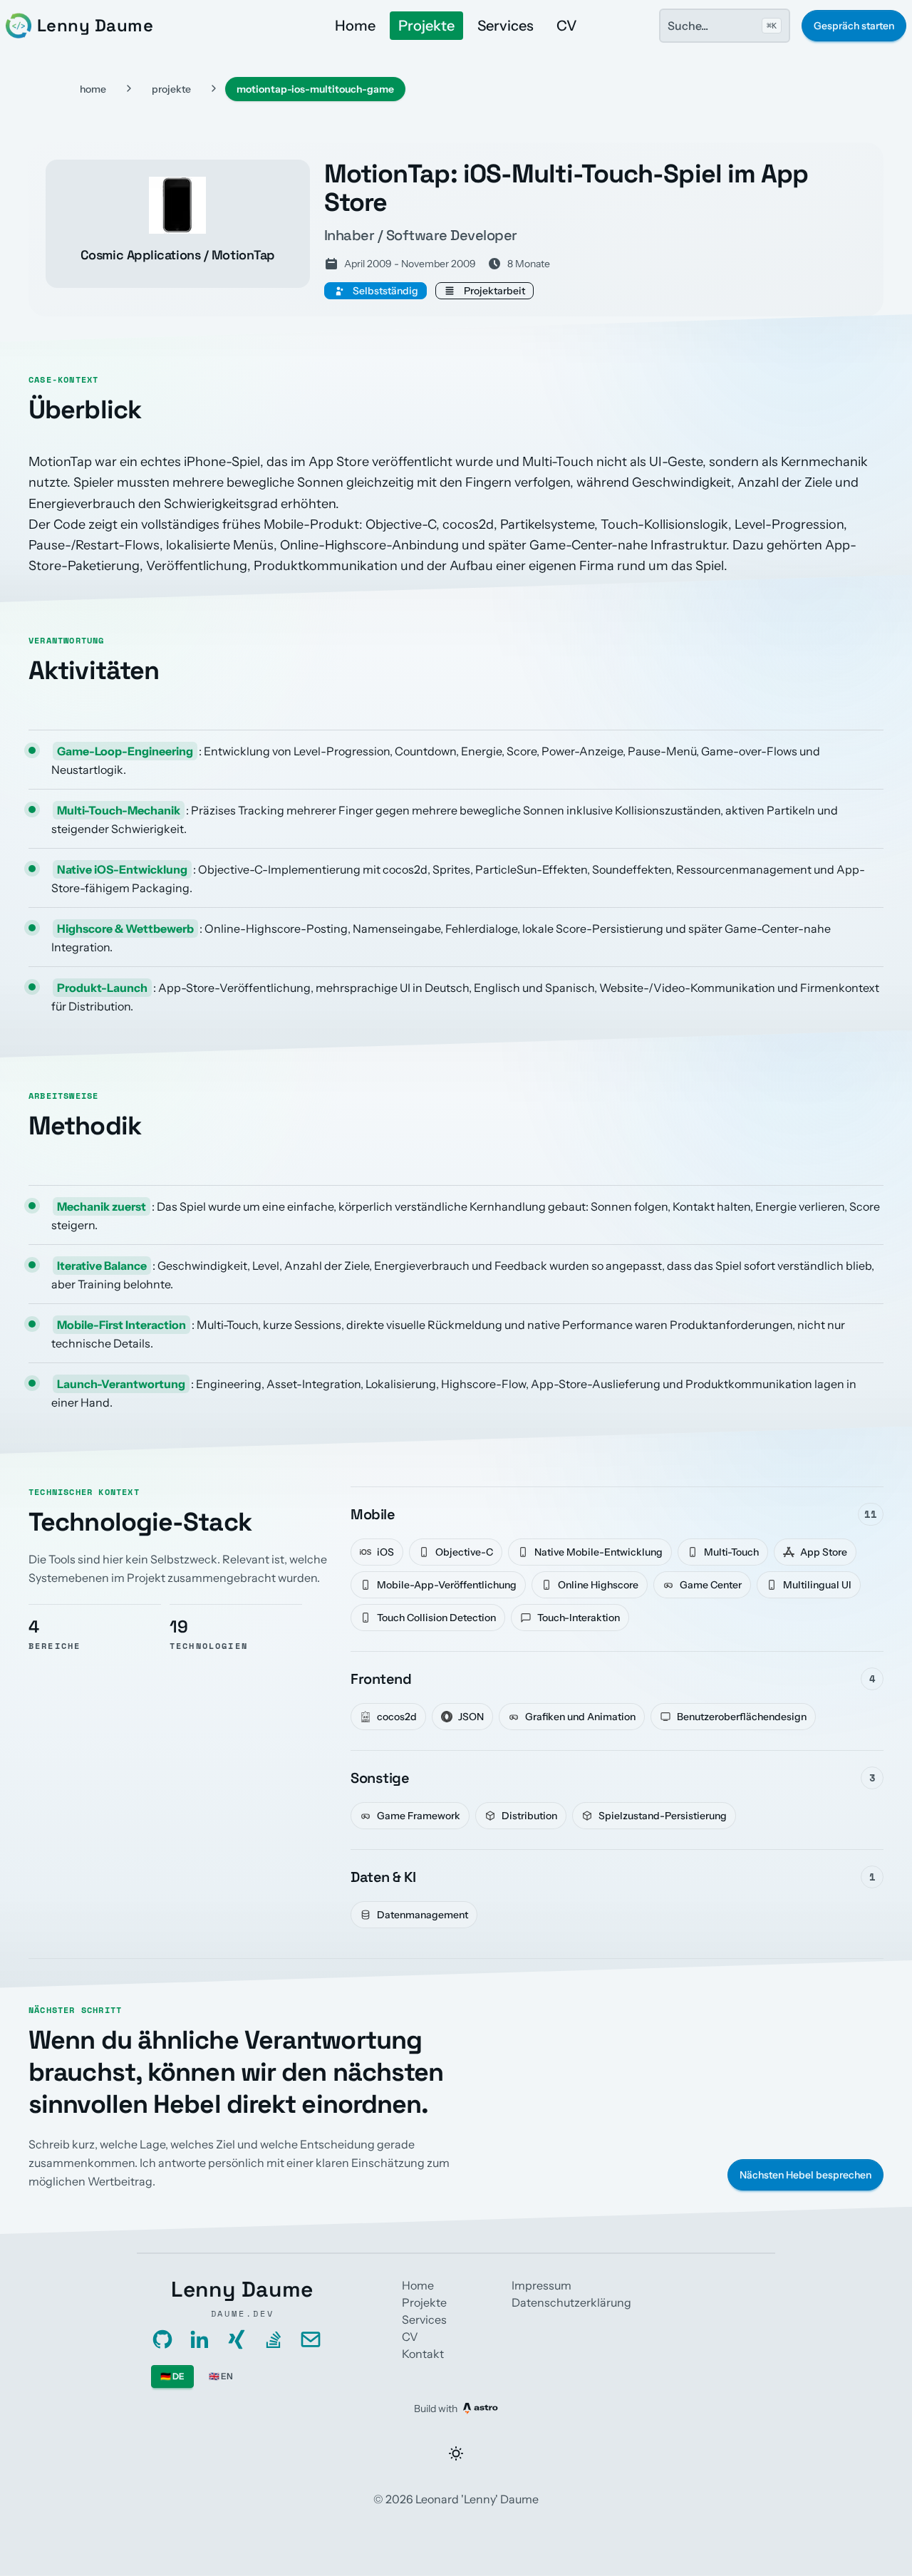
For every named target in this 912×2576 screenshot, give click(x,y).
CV (567, 26)
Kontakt (423, 2354)
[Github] (162, 2339)
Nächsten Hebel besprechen (805, 2175)
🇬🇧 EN (221, 2376)
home (93, 89)
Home (355, 26)
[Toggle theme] (456, 2453)
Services (506, 26)
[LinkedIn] (199, 2339)
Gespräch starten (854, 26)
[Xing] (237, 2339)
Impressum (541, 2285)
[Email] (311, 2339)
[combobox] (725, 26)
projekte (171, 89)
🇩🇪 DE (172, 2376)
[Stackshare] (274, 2339)
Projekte (426, 26)
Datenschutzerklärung (571, 2302)
